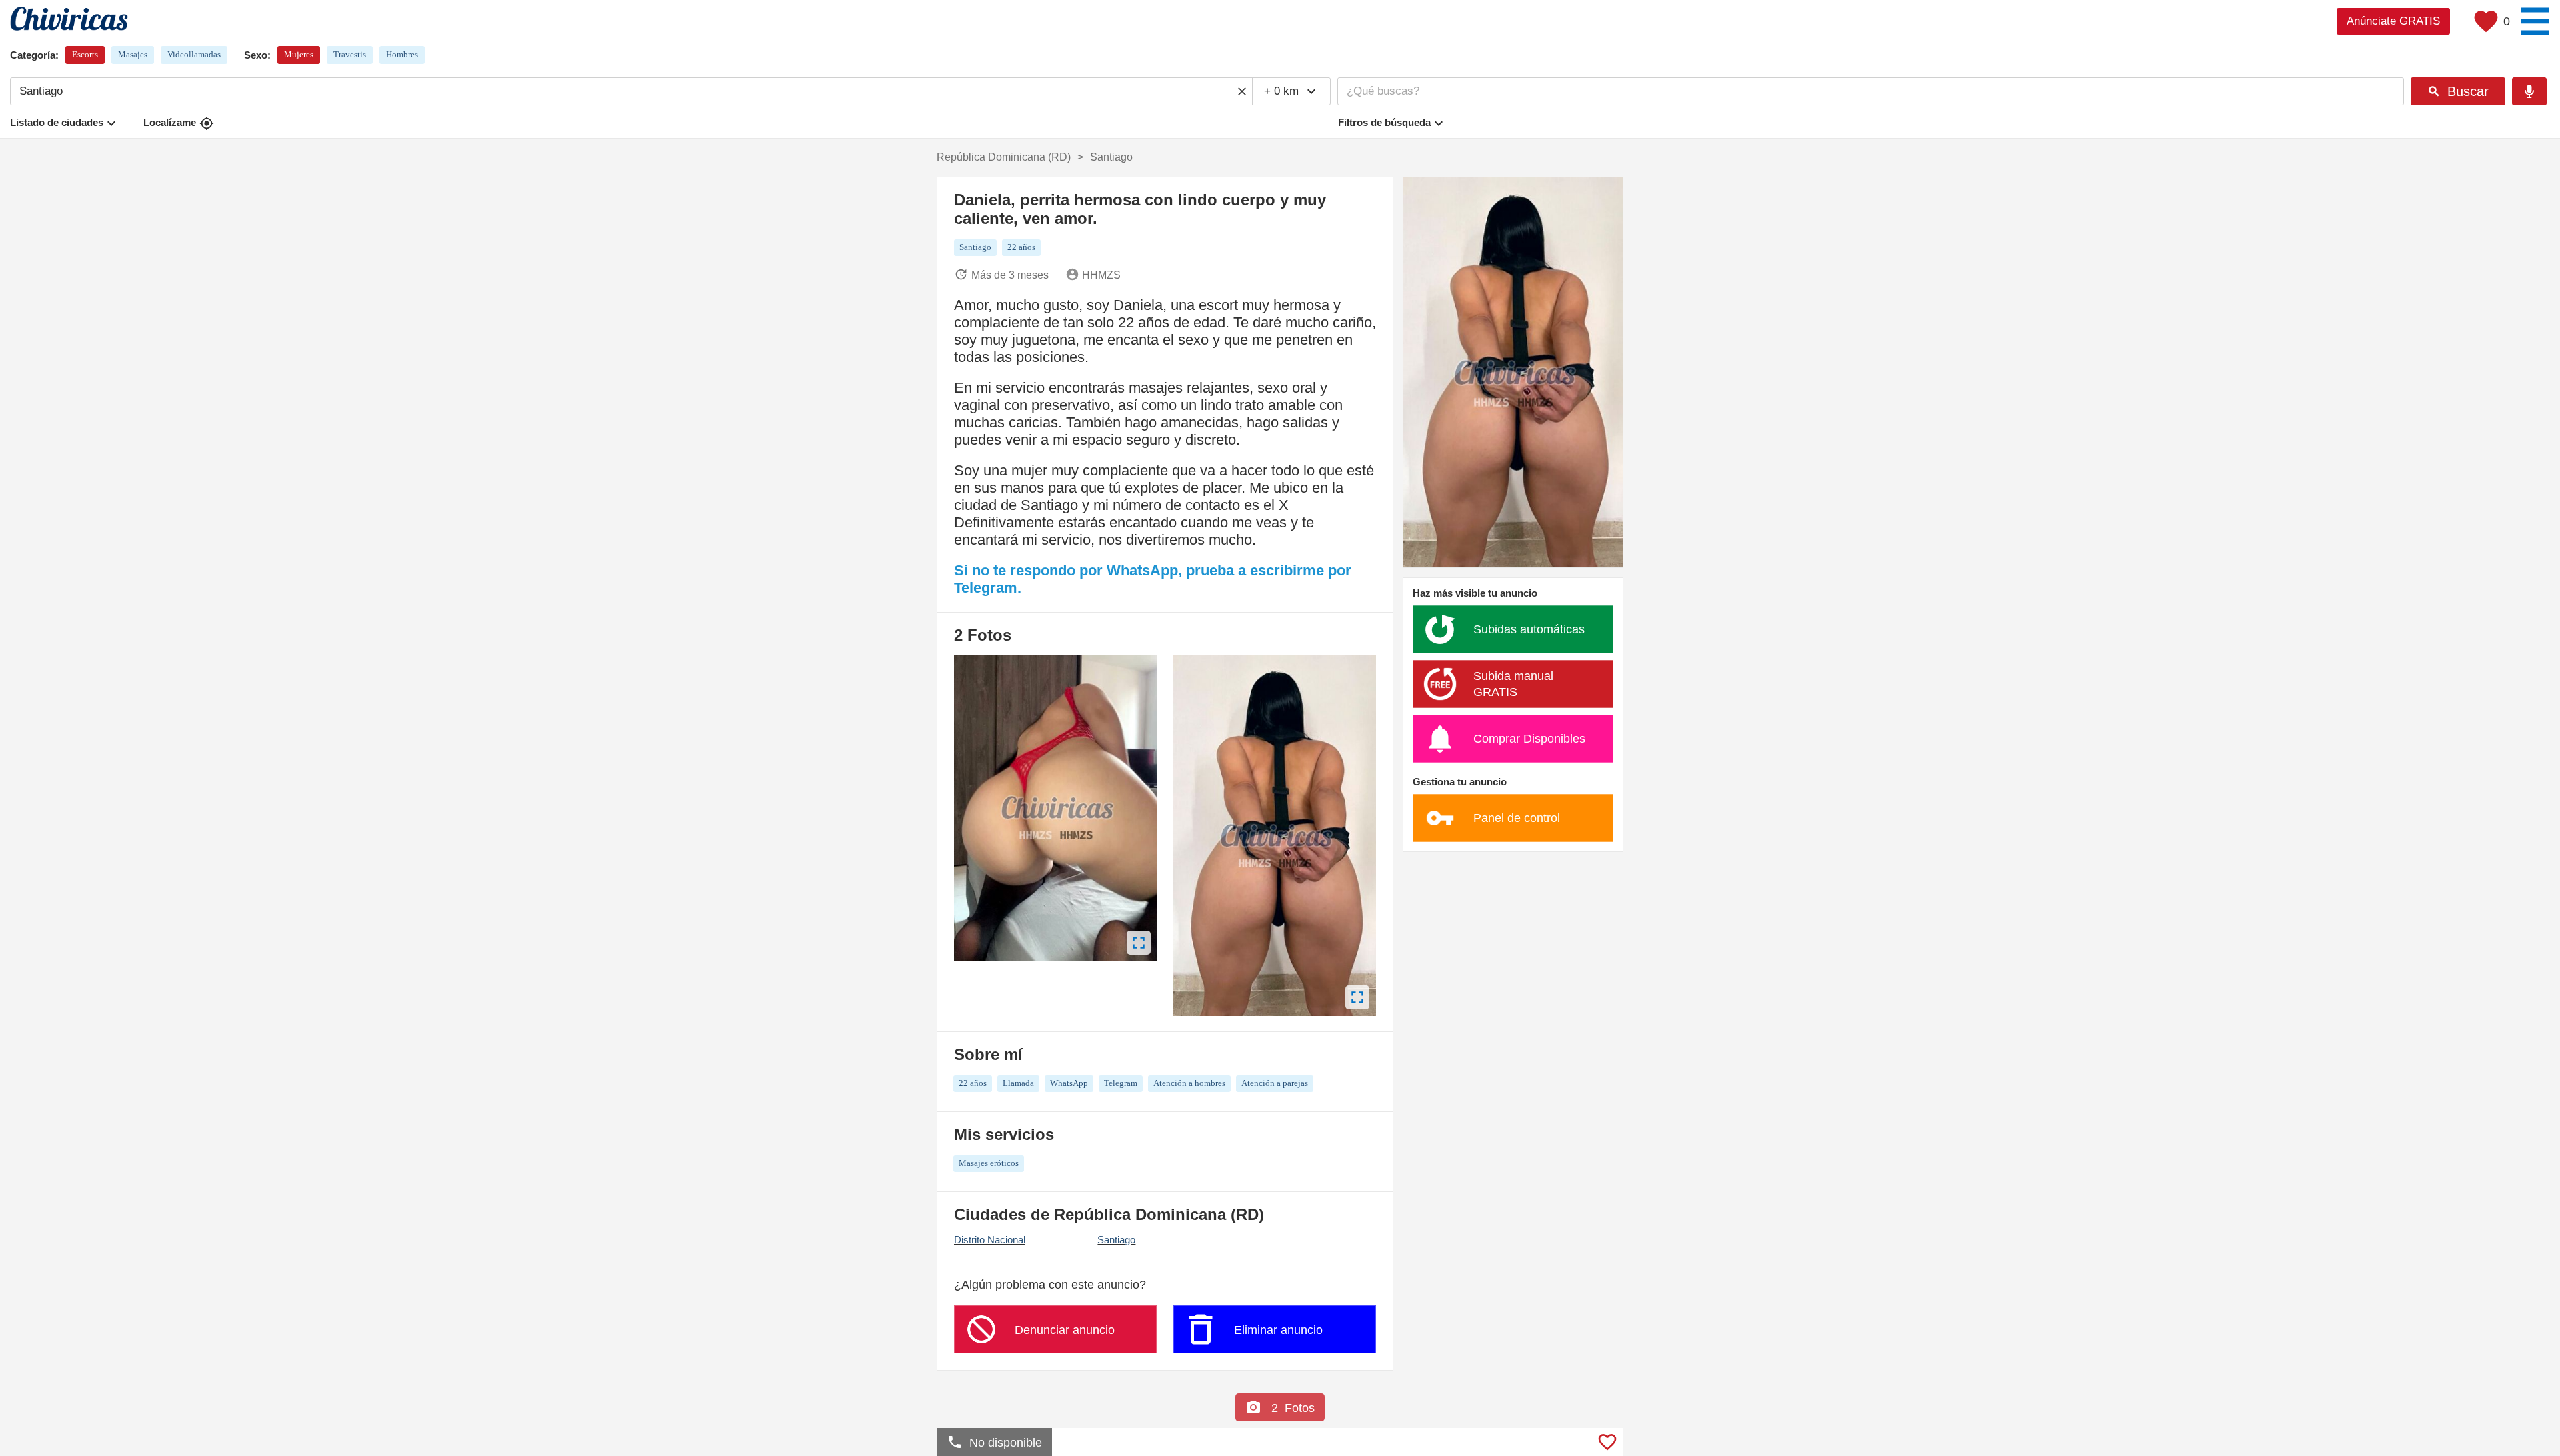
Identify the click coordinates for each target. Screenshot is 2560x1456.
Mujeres (299, 54)
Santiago (1116, 1240)
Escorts (85, 54)
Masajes (133, 54)
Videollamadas (194, 54)
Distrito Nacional (990, 1240)
